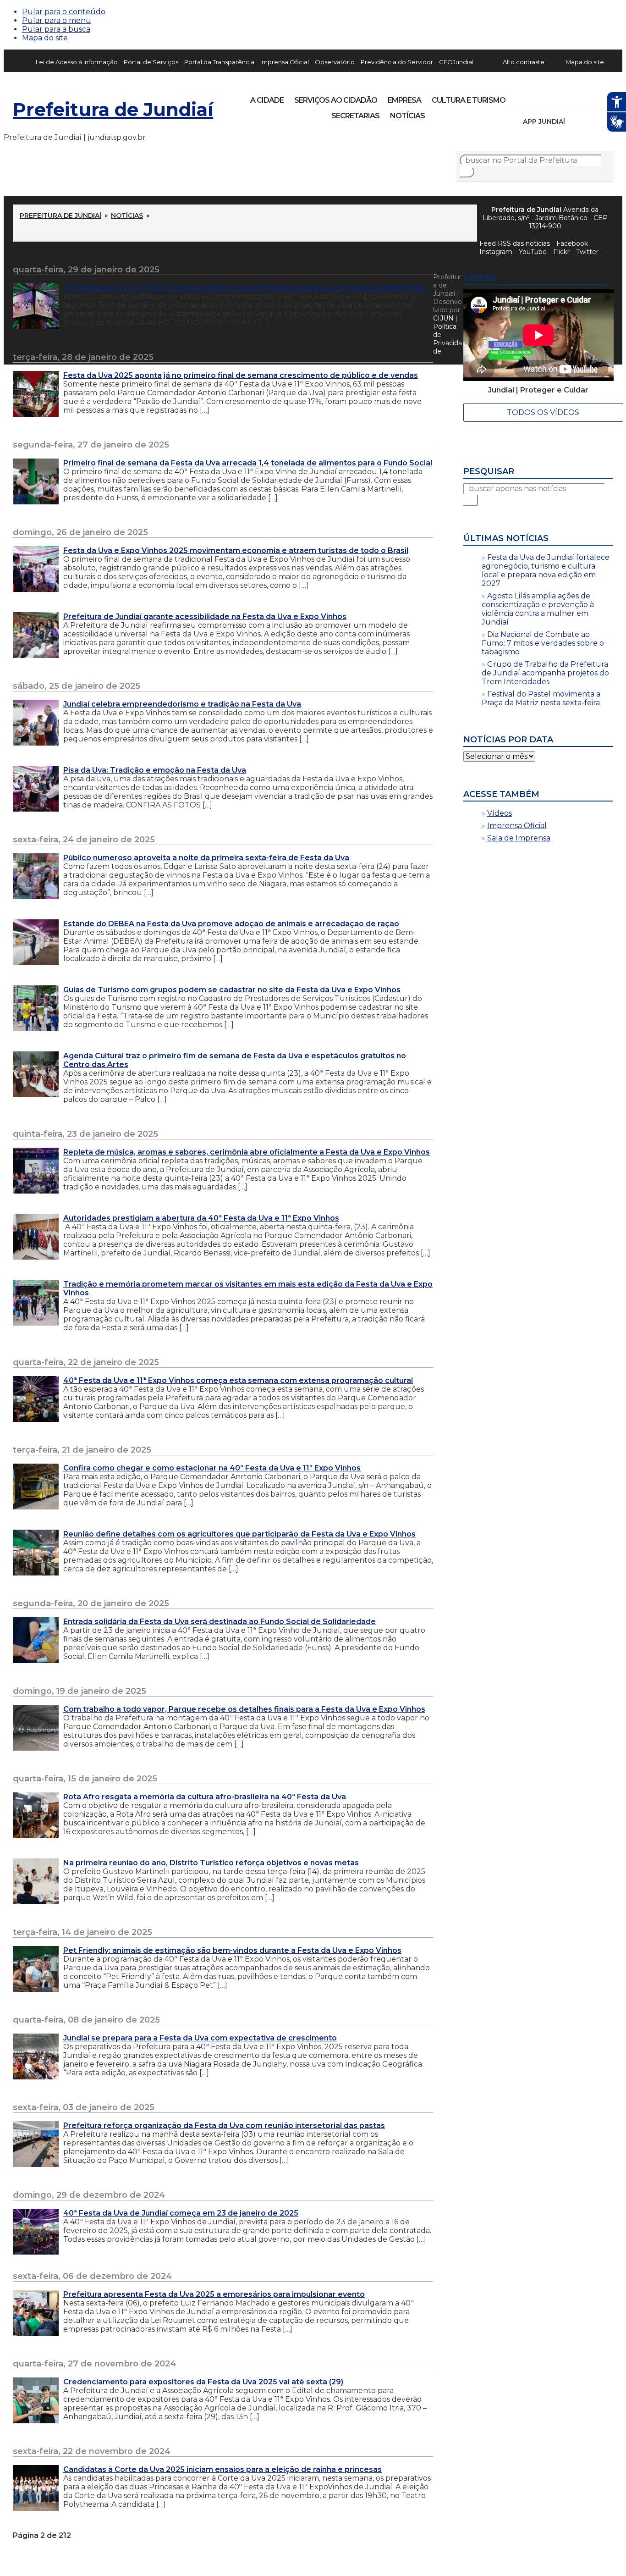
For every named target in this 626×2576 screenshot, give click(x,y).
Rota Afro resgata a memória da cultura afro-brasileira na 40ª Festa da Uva (205, 1797)
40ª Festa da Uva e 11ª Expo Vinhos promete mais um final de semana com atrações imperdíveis (245, 288)
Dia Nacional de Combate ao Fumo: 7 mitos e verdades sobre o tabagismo (543, 643)
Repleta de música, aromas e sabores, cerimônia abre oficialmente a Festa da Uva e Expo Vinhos (247, 1152)
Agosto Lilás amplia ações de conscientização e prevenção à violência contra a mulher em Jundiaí (538, 609)
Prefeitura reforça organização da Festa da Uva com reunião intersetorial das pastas (224, 2125)
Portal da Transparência (219, 62)
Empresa (404, 100)
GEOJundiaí (456, 62)
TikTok (545, 97)
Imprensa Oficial (285, 62)
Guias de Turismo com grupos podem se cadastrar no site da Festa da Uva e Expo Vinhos (232, 990)
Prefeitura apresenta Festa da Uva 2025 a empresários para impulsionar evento (214, 2294)
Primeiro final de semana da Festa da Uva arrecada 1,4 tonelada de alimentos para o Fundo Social (248, 463)
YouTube (561, 97)
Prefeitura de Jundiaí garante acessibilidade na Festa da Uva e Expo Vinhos (205, 616)
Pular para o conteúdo (64, 12)
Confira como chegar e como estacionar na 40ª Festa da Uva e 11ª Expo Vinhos (212, 1468)
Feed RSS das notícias (515, 243)
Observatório (335, 62)
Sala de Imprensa (519, 838)
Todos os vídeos (543, 412)
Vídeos (500, 813)
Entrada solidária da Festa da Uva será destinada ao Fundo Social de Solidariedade (220, 1622)
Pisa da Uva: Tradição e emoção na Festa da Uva (155, 770)
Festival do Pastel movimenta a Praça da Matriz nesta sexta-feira (541, 698)
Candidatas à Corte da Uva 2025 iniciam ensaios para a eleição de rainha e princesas (222, 2469)
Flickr (592, 97)
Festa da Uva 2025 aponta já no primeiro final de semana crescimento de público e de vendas (241, 375)
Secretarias (355, 116)
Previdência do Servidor (397, 62)
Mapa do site (45, 38)
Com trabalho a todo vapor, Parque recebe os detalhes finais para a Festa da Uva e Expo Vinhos (244, 1709)
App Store (575, 122)
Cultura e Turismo (469, 100)
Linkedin (577, 97)
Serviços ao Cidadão (336, 100)
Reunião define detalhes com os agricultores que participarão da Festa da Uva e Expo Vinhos (239, 1534)
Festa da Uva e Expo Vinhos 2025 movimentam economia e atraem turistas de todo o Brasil (236, 550)
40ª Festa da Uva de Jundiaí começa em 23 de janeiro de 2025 (181, 2213)
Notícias (407, 116)
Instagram (530, 97)
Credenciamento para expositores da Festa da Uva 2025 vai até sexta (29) (203, 2382)
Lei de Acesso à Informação (77, 62)
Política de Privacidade (448, 339)
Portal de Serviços (151, 62)
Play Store (591, 122)
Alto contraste (524, 62)
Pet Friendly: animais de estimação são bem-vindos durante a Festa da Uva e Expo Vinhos (232, 1950)
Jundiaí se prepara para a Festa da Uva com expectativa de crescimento (200, 2038)
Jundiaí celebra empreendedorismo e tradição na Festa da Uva (182, 704)
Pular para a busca (56, 29)
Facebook (572, 243)
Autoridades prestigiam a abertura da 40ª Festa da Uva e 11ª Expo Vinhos (201, 1218)
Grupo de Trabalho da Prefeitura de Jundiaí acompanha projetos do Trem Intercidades (545, 673)
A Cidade (267, 100)
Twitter (587, 252)
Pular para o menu (57, 20)
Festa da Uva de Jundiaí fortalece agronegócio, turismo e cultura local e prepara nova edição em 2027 (546, 570)
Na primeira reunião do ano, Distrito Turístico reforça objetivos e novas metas (211, 1863)
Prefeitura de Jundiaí (113, 109)
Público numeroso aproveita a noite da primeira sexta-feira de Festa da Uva (206, 858)
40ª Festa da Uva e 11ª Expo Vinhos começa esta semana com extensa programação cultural (238, 1380)
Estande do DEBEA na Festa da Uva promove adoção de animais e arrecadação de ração (231, 924)
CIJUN (443, 318)
